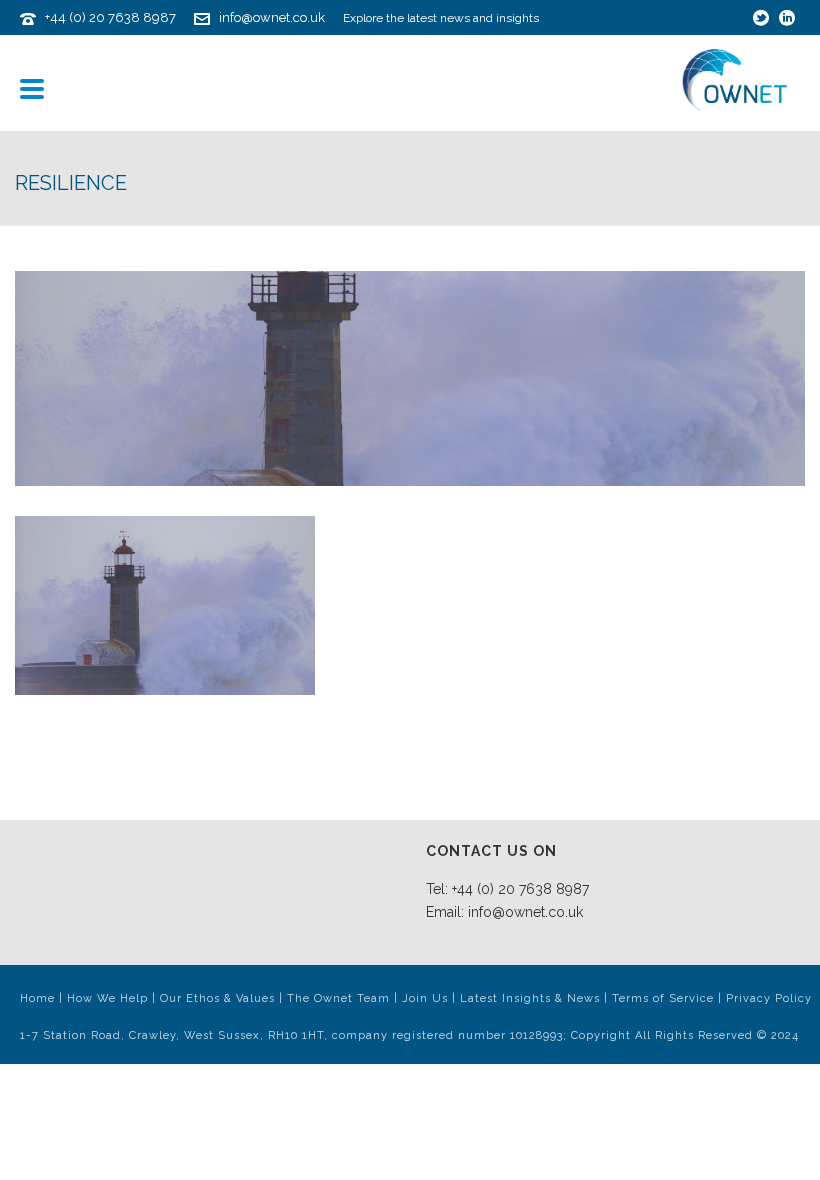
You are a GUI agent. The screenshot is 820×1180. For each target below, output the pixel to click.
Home (37, 998)
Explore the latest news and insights (441, 18)
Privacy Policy (769, 998)
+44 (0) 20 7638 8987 (110, 17)
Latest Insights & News (530, 998)
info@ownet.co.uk (272, 17)
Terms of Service (663, 998)
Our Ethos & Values (217, 998)
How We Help (107, 998)
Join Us (425, 998)
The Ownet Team (338, 998)
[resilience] (410, 378)
